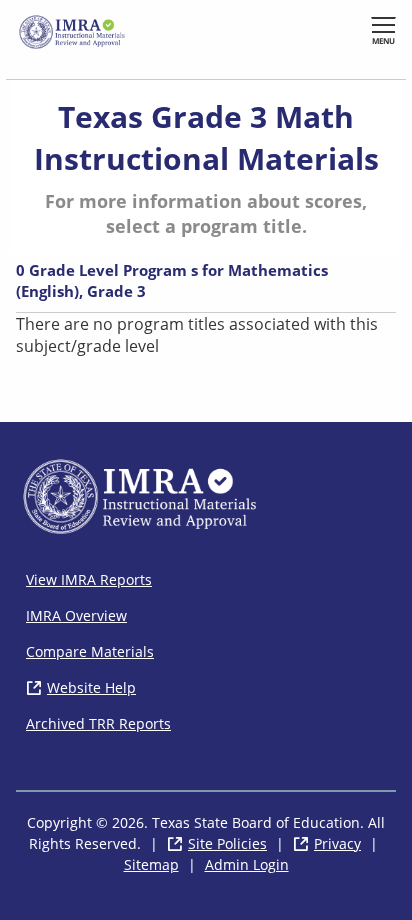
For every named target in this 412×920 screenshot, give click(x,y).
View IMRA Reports (89, 579)
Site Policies (227, 843)
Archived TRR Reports (98, 723)
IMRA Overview (76, 615)
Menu (383, 40)
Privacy (337, 843)
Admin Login (247, 864)
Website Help (91, 687)
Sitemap (151, 864)
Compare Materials (90, 651)
